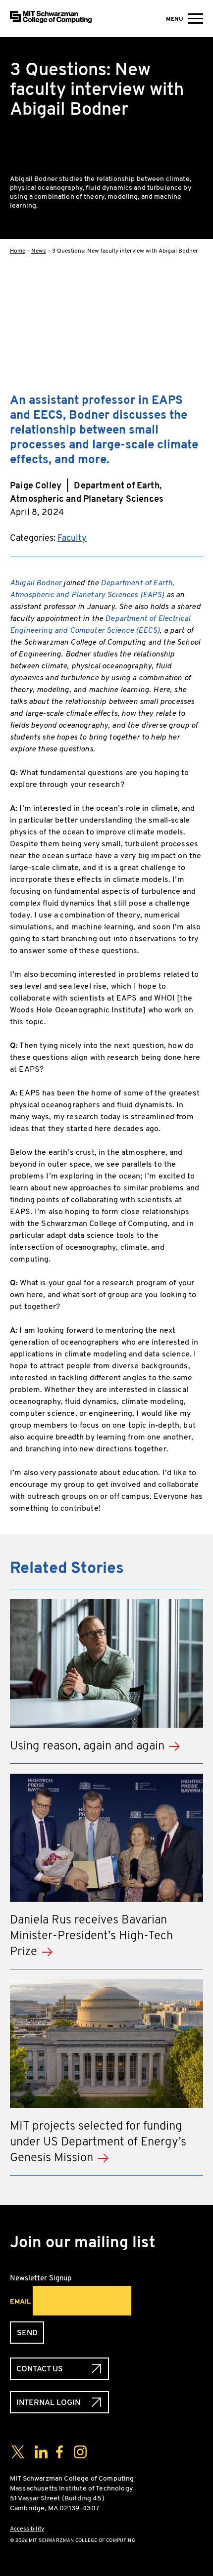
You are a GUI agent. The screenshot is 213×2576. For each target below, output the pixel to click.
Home (18, 251)
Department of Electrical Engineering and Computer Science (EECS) (100, 624)
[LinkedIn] (195, 353)
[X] (195, 321)
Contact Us (40, 2369)
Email (20, 2301)
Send (27, 2333)
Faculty (72, 538)
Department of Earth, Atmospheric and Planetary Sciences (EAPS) (92, 589)
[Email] (195, 385)
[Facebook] (195, 290)
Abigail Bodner (36, 583)
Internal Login (48, 2402)
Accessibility (27, 2529)
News (39, 251)
